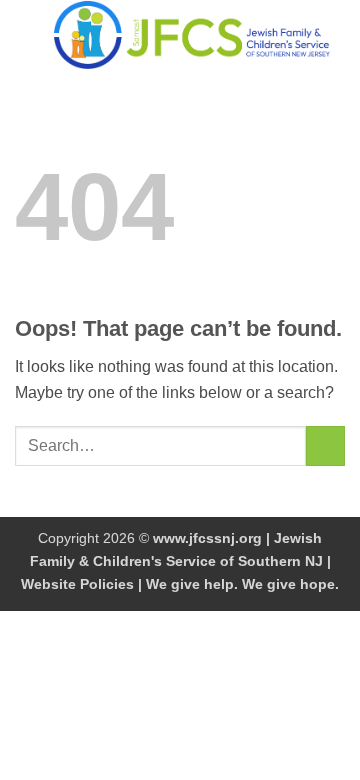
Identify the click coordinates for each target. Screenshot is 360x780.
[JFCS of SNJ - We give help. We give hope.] (192, 35)
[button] (27, 34)
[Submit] (325, 445)
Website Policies (77, 584)
